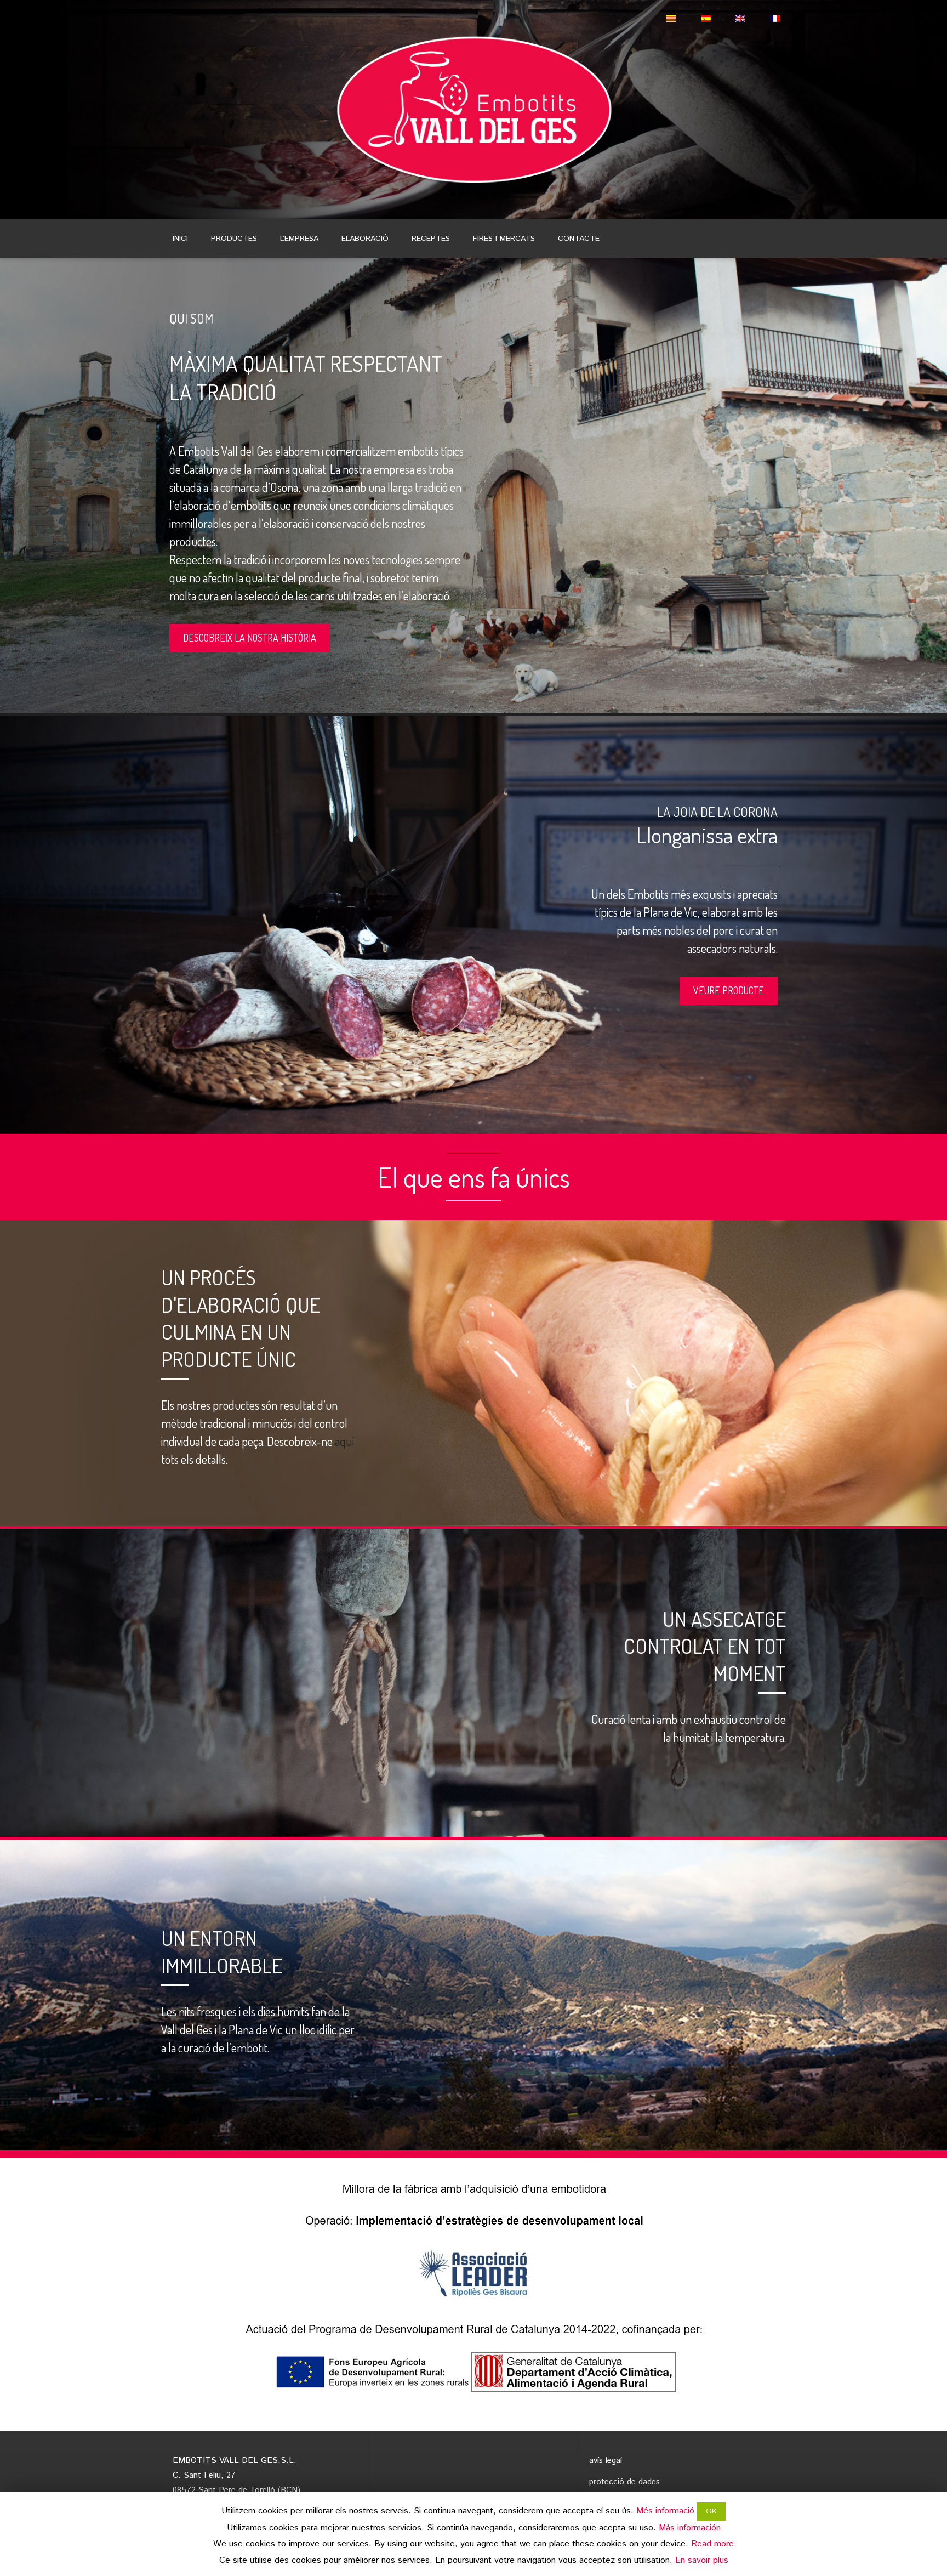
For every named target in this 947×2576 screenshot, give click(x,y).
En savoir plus (702, 2560)
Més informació (665, 2511)
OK (711, 2511)
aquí (344, 1441)
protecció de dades (624, 2482)
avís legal (606, 2461)
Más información (690, 2528)
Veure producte (729, 990)
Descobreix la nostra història (250, 638)
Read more (712, 2544)
